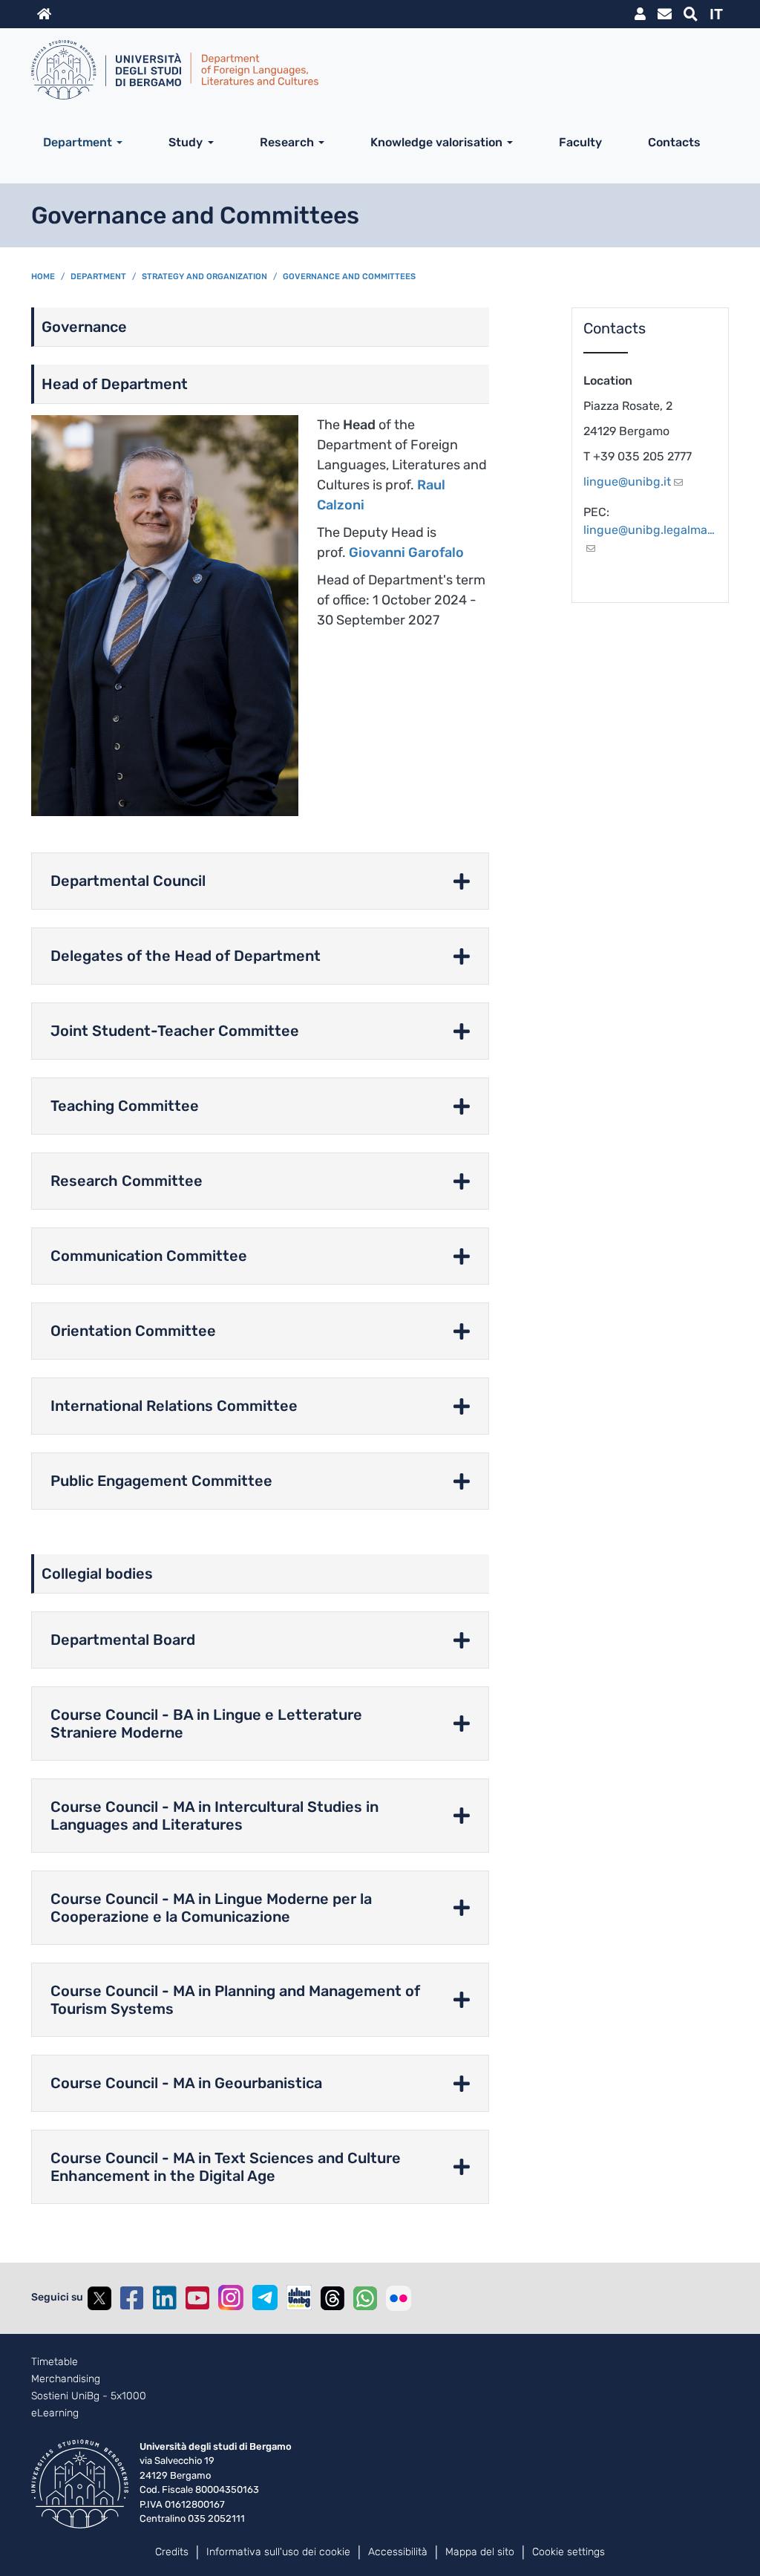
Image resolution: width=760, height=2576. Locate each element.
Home (43, 277)
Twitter (99, 2298)
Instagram (231, 2298)
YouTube (197, 2298)
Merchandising (66, 2379)
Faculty (580, 142)
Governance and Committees (349, 277)
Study (186, 142)
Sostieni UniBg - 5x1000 (89, 2396)
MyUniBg (640, 14)
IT (716, 14)
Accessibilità (398, 2552)
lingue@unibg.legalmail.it (651, 530)
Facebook (132, 2298)
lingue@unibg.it (627, 482)
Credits (172, 2552)
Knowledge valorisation (436, 142)
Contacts (674, 142)
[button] (260, 881)
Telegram (265, 2298)
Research (287, 142)
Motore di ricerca (691, 14)
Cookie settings (569, 2552)
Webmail (665, 14)
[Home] (374, 70)
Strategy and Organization (204, 277)
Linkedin (165, 2298)
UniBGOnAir (299, 2298)
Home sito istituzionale (44, 14)
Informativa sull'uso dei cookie (278, 2552)
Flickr (399, 2298)
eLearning (55, 2413)
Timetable (55, 2362)
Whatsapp (365, 2298)
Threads (332, 2298)
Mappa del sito (480, 2552)
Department (78, 142)
